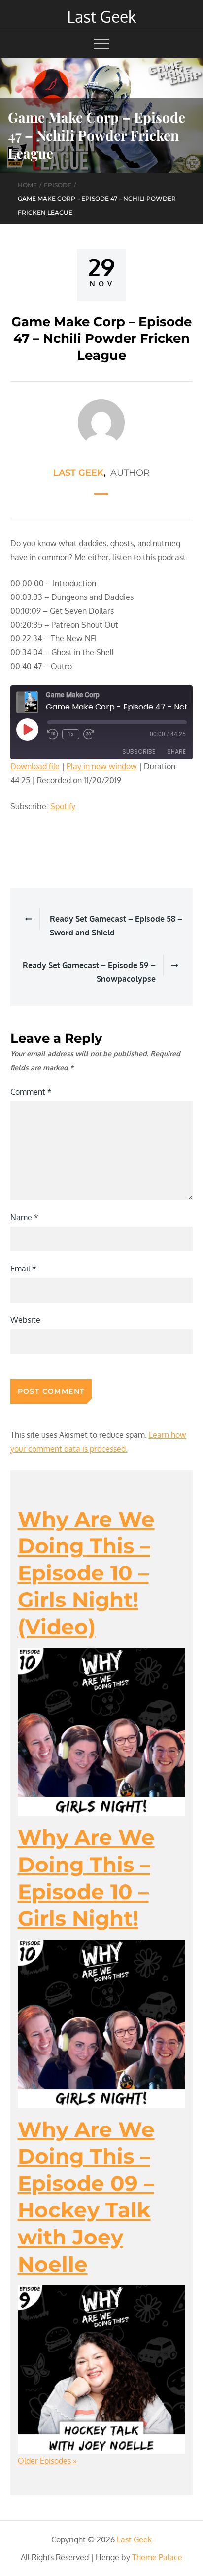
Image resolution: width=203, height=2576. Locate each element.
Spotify (63, 806)
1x (71, 734)
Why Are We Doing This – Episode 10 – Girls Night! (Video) (86, 1573)
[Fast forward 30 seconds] (89, 734)
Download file (35, 766)
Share (176, 752)
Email (23, 1269)
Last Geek (101, 17)
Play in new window (102, 766)
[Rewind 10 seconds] (53, 734)
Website (25, 1320)
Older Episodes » (47, 2461)
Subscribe (139, 752)
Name (24, 1217)
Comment (31, 1092)
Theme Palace (157, 2557)
